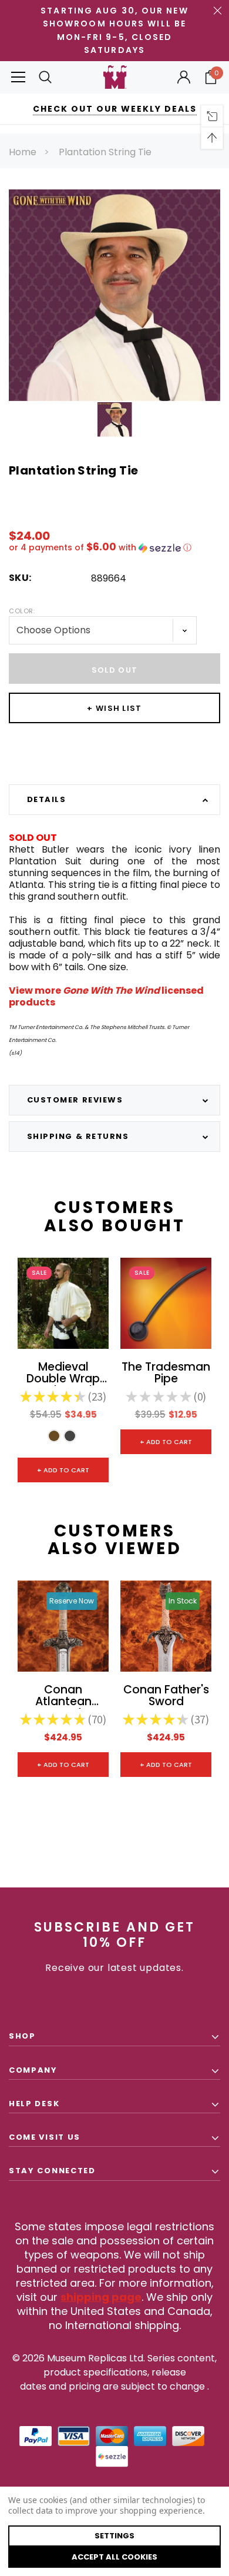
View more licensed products (106, 996)
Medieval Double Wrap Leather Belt (63, 1374)
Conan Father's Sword (166, 1696)
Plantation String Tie (105, 152)
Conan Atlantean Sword (63, 1696)
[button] (114, 548)
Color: (22, 611)
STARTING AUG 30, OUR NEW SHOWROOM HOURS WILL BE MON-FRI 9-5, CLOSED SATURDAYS (114, 30)
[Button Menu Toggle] (18, 77)
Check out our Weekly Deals (115, 109)
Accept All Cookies (114, 2557)
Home (23, 152)
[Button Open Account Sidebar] (184, 77)
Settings (114, 2536)
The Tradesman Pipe (166, 1374)
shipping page (101, 2297)
